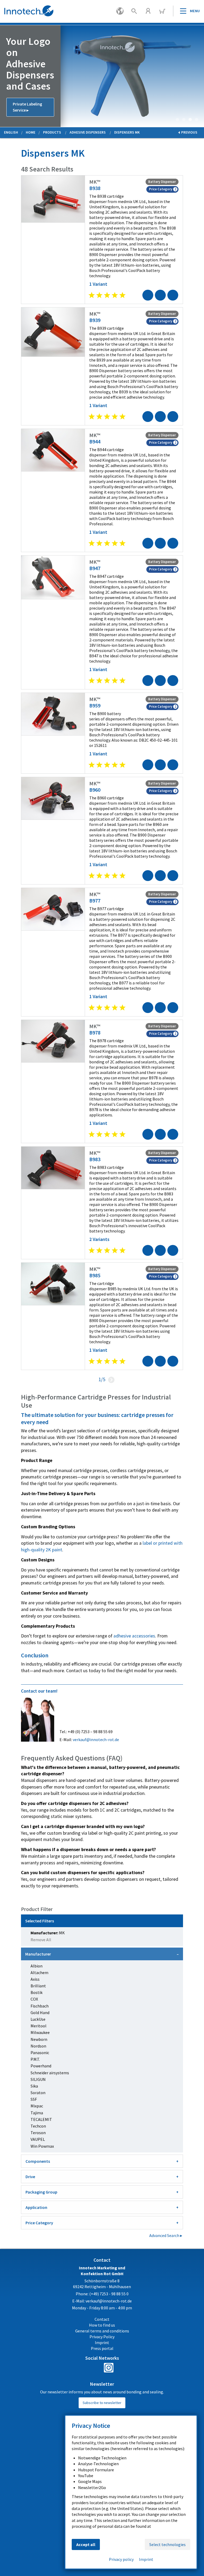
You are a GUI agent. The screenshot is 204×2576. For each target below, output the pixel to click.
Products (52, 132)
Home (31, 132)
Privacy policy (121, 2559)
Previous (4, 76)
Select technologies (167, 2544)
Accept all (86, 2544)
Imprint (146, 2559)
